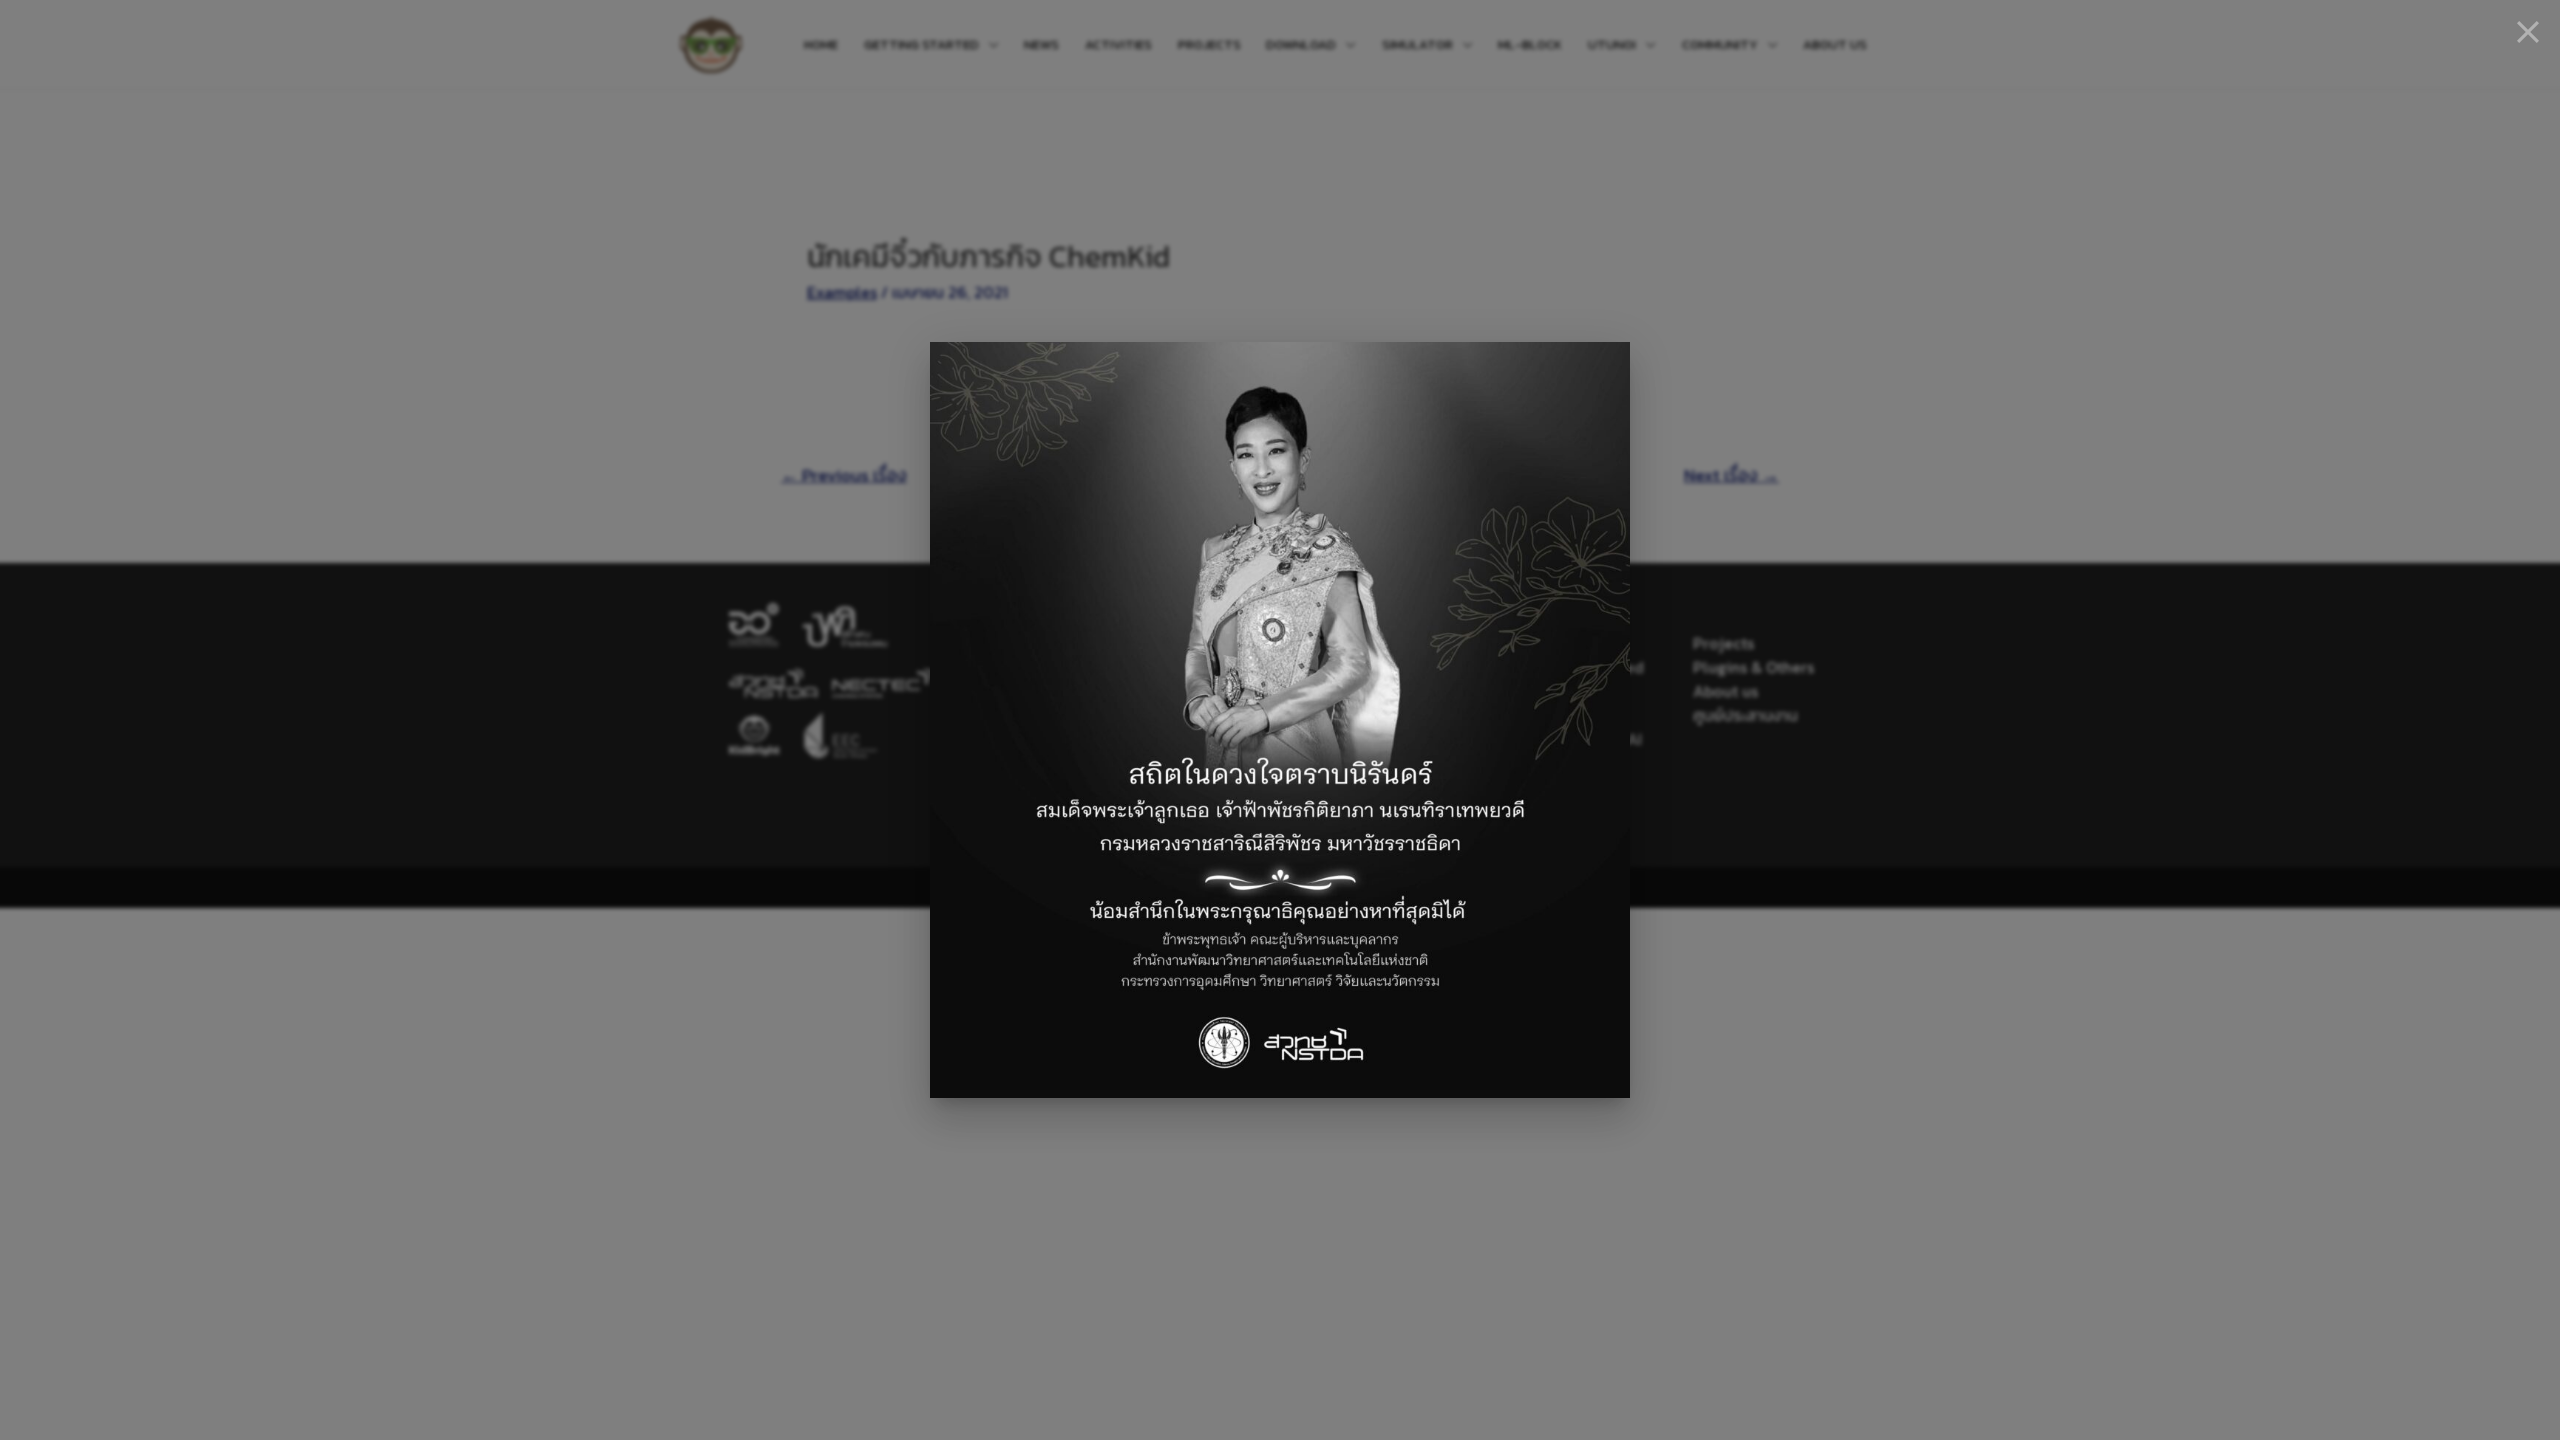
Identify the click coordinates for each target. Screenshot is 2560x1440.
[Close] (2528, 32)
